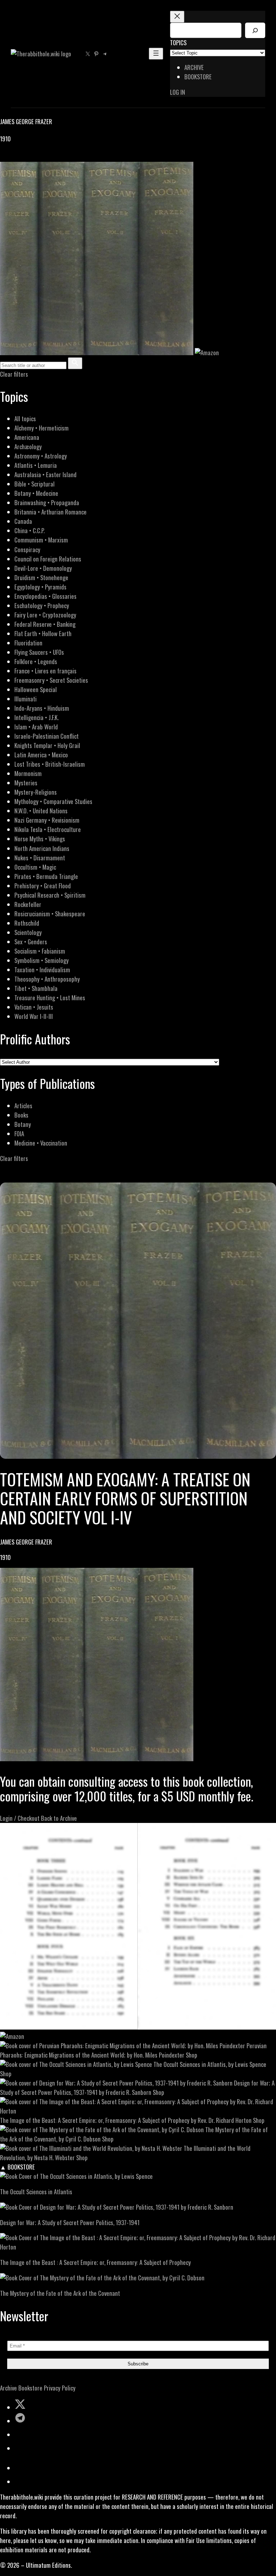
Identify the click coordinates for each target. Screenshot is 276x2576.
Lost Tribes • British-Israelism (50, 764)
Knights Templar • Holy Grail (47, 745)
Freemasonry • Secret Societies (51, 680)
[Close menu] (177, 17)
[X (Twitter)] (13, 157)
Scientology (28, 932)
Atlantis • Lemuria (36, 465)
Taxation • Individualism (42, 970)
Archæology (28, 446)
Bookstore (30, 2388)
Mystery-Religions (36, 792)
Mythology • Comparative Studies (53, 801)
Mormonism (28, 773)
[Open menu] (156, 54)
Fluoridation (28, 643)
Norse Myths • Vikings (40, 839)
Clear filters (14, 374)
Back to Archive (59, 1818)
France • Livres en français (45, 671)
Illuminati (26, 699)
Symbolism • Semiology (42, 960)
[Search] (255, 30)
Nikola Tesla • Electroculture (48, 829)
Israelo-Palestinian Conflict (47, 736)
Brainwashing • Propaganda (47, 502)
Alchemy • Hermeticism (42, 428)
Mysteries (26, 783)
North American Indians (42, 848)
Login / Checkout (20, 1818)
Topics (178, 43)
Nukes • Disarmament (40, 858)
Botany (23, 1124)
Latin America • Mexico (41, 755)
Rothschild (27, 923)
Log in (178, 92)
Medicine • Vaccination (41, 1143)
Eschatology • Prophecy (42, 605)
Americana (27, 437)
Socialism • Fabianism (40, 951)
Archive (8, 2388)
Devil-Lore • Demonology (43, 568)
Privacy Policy (60, 2388)
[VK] (22, 157)
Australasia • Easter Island (45, 474)
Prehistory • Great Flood (43, 886)
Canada (23, 521)
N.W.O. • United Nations (41, 811)
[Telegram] (29, 157)
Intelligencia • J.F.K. (36, 717)
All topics (25, 419)
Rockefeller (28, 904)
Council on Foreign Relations (48, 559)
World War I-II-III (34, 1016)
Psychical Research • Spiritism (50, 895)
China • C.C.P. (29, 530)
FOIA (19, 1134)
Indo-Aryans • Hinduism (42, 708)
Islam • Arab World (36, 727)
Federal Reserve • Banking (45, 624)
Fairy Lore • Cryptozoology (45, 615)
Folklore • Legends (36, 661)
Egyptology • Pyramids (40, 587)
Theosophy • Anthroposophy (47, 979)
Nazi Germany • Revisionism (47, 820)
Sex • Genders (31, 942)
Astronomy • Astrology (41, 456)
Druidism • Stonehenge (41, 577)
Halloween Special (36, 689)
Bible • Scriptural (34, 484)
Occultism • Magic (35, 867)
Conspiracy (27, 549)
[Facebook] (4, 157)
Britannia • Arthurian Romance (50, 512)
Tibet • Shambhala (36, 988)
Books (21, 1115)
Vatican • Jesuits (34, 1007)
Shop (192, 2055)
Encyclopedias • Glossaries (45, 596)
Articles (23, 1106)
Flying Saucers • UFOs (39, 652)
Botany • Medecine (36, 493)
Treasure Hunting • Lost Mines (50, 998)
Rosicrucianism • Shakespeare (50, 914)
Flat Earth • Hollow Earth (43, 633)
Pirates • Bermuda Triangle (46, 876)
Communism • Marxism (41, 540)
